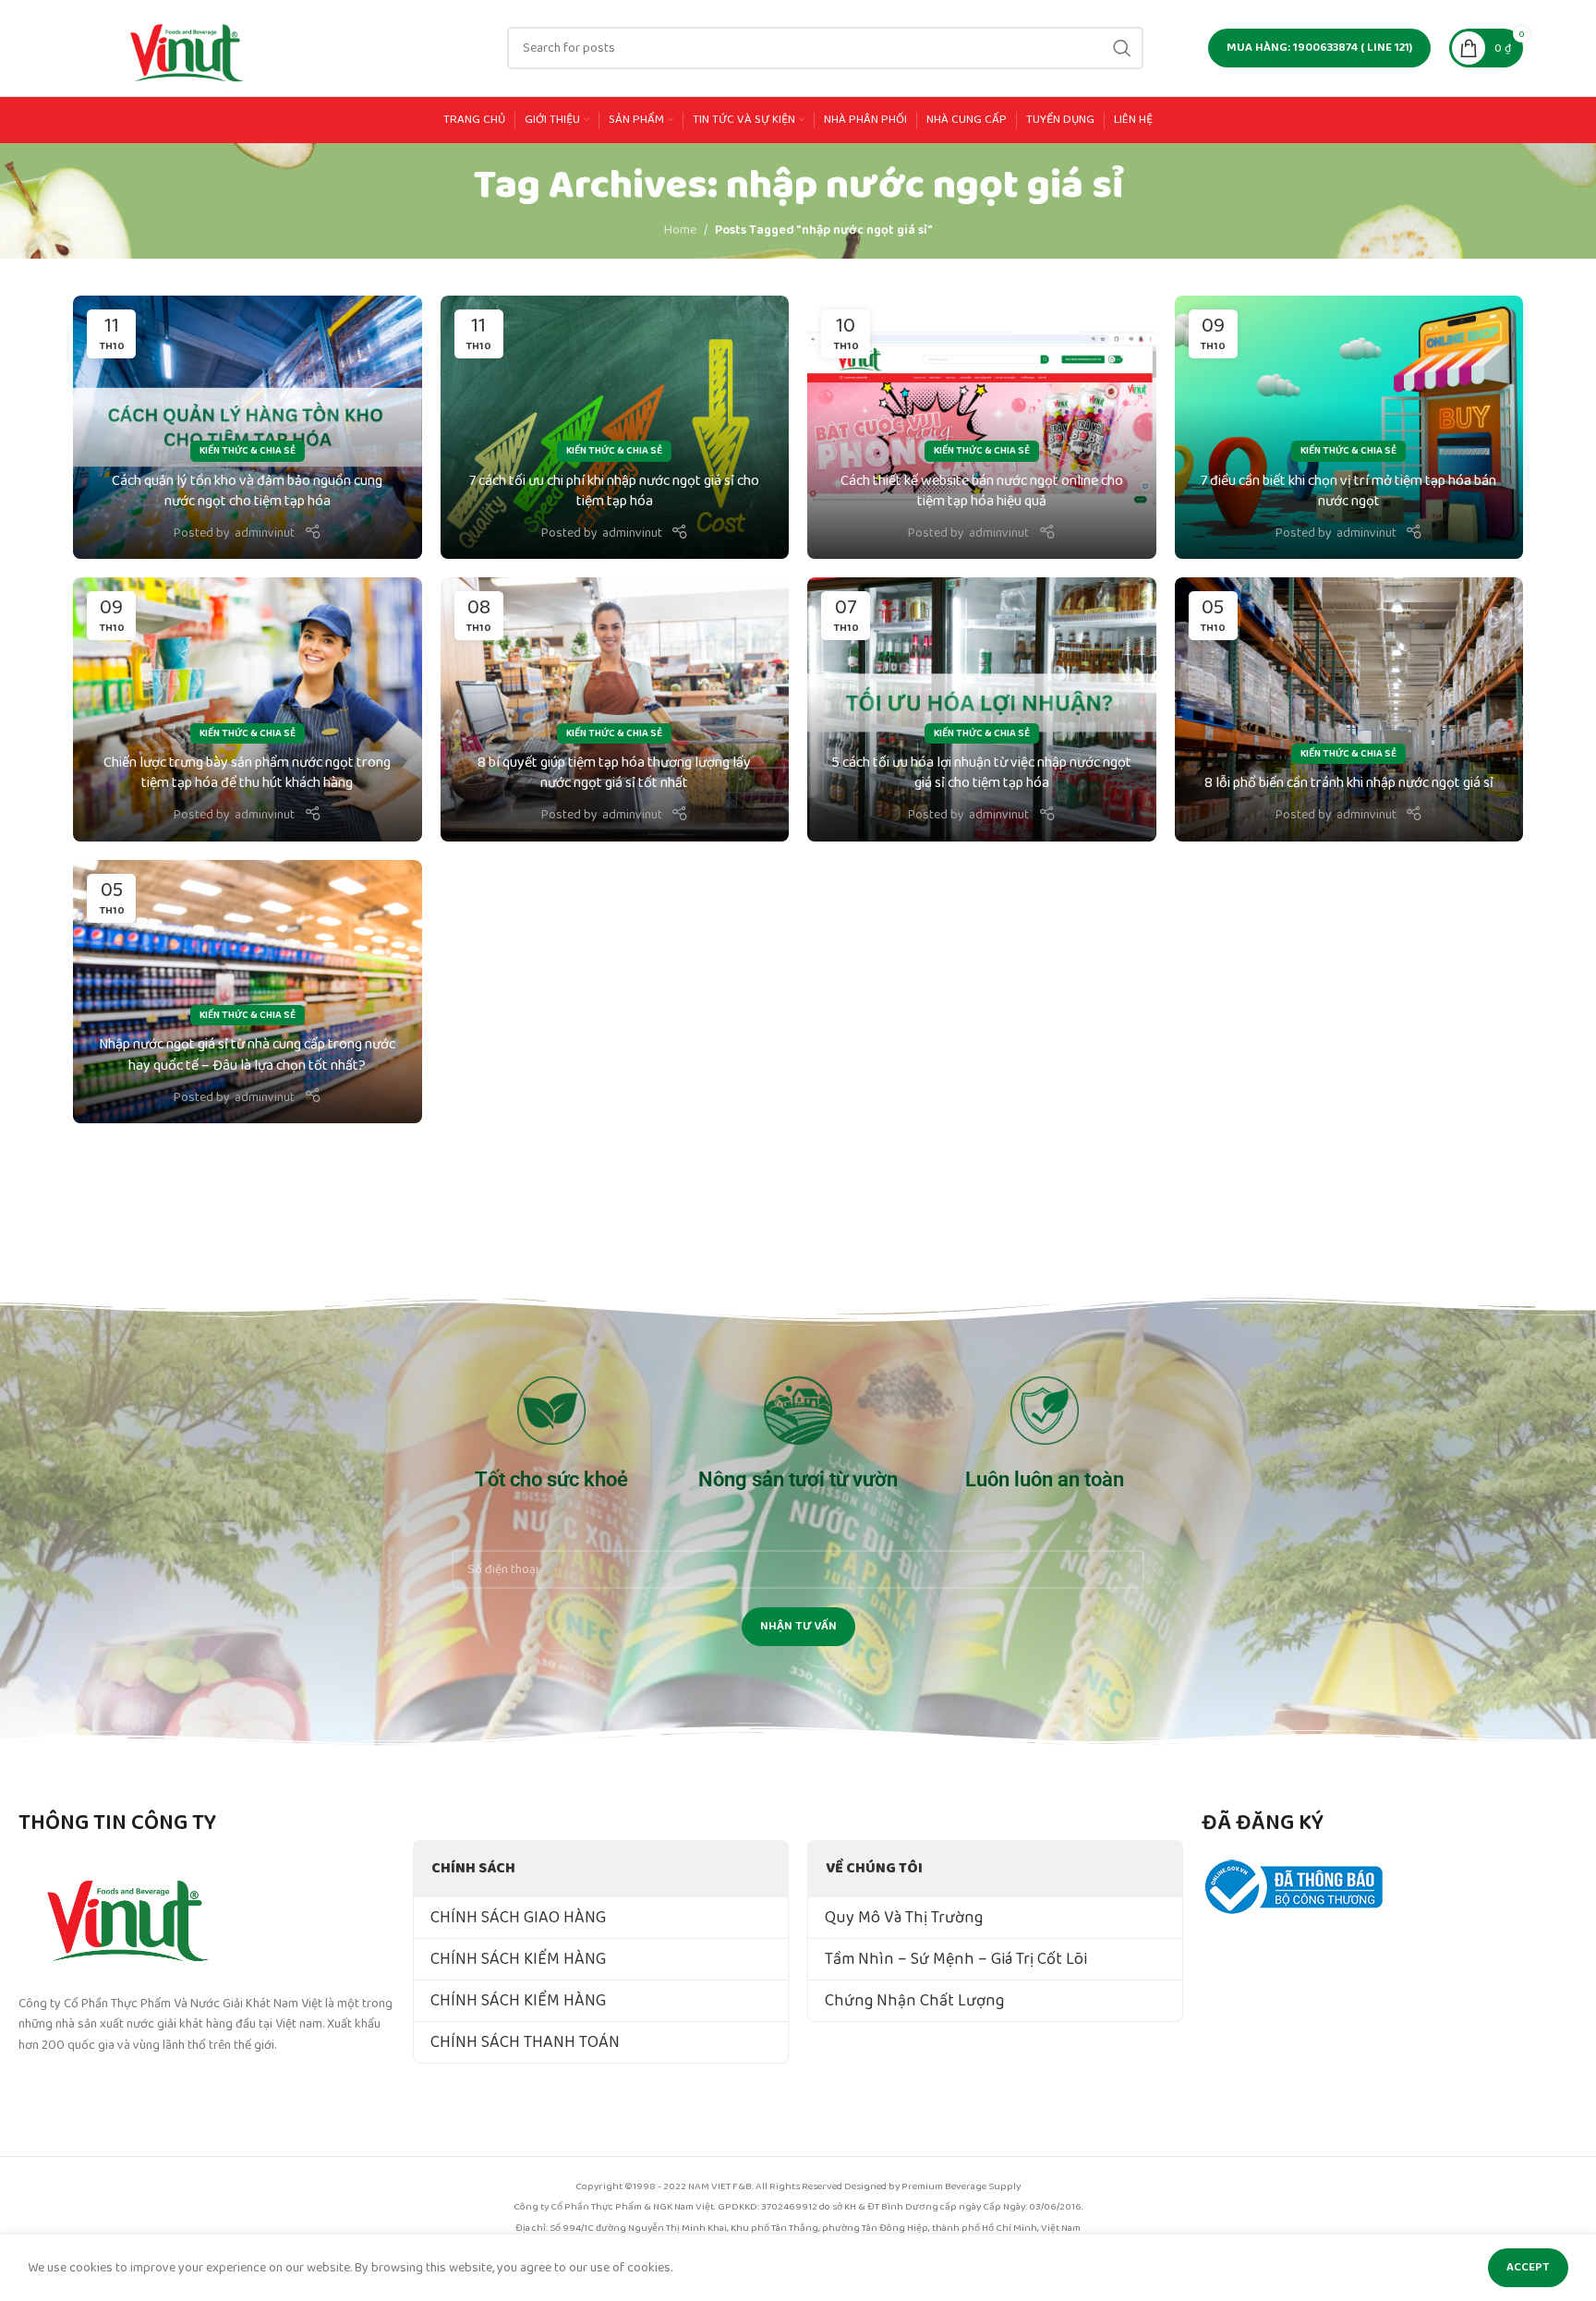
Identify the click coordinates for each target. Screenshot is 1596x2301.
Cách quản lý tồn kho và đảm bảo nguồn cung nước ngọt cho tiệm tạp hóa (247, 491)
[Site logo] (188, 47)
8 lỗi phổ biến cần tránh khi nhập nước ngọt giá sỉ (1349, 783)
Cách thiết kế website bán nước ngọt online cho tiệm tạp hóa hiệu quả (982, 491)
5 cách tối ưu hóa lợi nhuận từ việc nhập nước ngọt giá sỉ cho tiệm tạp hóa (981, 773)
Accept (1528, 2267)
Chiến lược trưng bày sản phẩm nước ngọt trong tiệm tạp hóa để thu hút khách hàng (247, 773)
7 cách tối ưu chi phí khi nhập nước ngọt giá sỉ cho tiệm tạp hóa (614, 491)
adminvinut (265, 533)
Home (680, 230)
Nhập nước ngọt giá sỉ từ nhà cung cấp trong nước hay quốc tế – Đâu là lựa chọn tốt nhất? (247, 1054)
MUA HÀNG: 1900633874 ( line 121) (1319, 48)
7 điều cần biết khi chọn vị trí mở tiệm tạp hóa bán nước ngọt (1348, 491)
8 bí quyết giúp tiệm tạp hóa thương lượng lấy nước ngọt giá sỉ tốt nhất (614, 773)
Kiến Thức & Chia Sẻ (248, 451)
